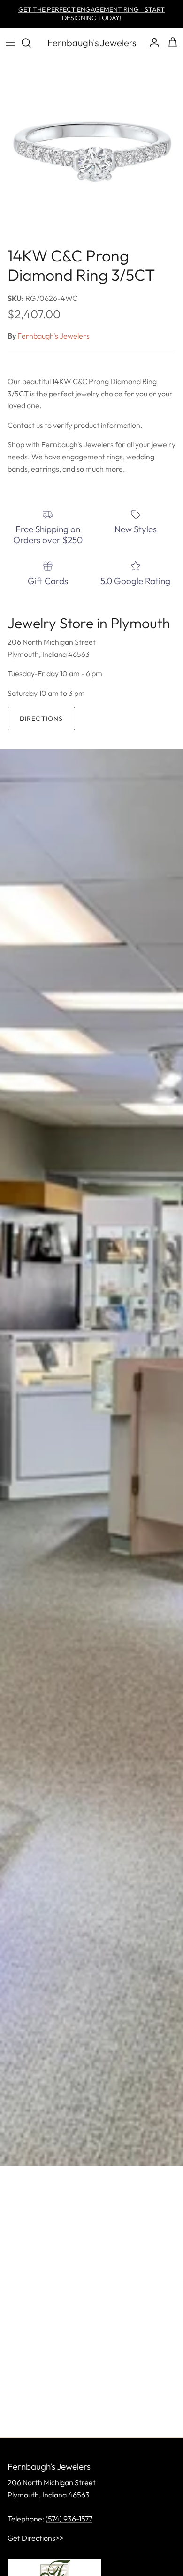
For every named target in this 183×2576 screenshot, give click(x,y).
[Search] (31, 43)
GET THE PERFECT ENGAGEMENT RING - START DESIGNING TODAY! (91, 14)
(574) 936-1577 (69, 2519)
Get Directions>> (36, 2538)
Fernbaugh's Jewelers (53, 336)
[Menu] (10, 43)
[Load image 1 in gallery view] (91, 150)
